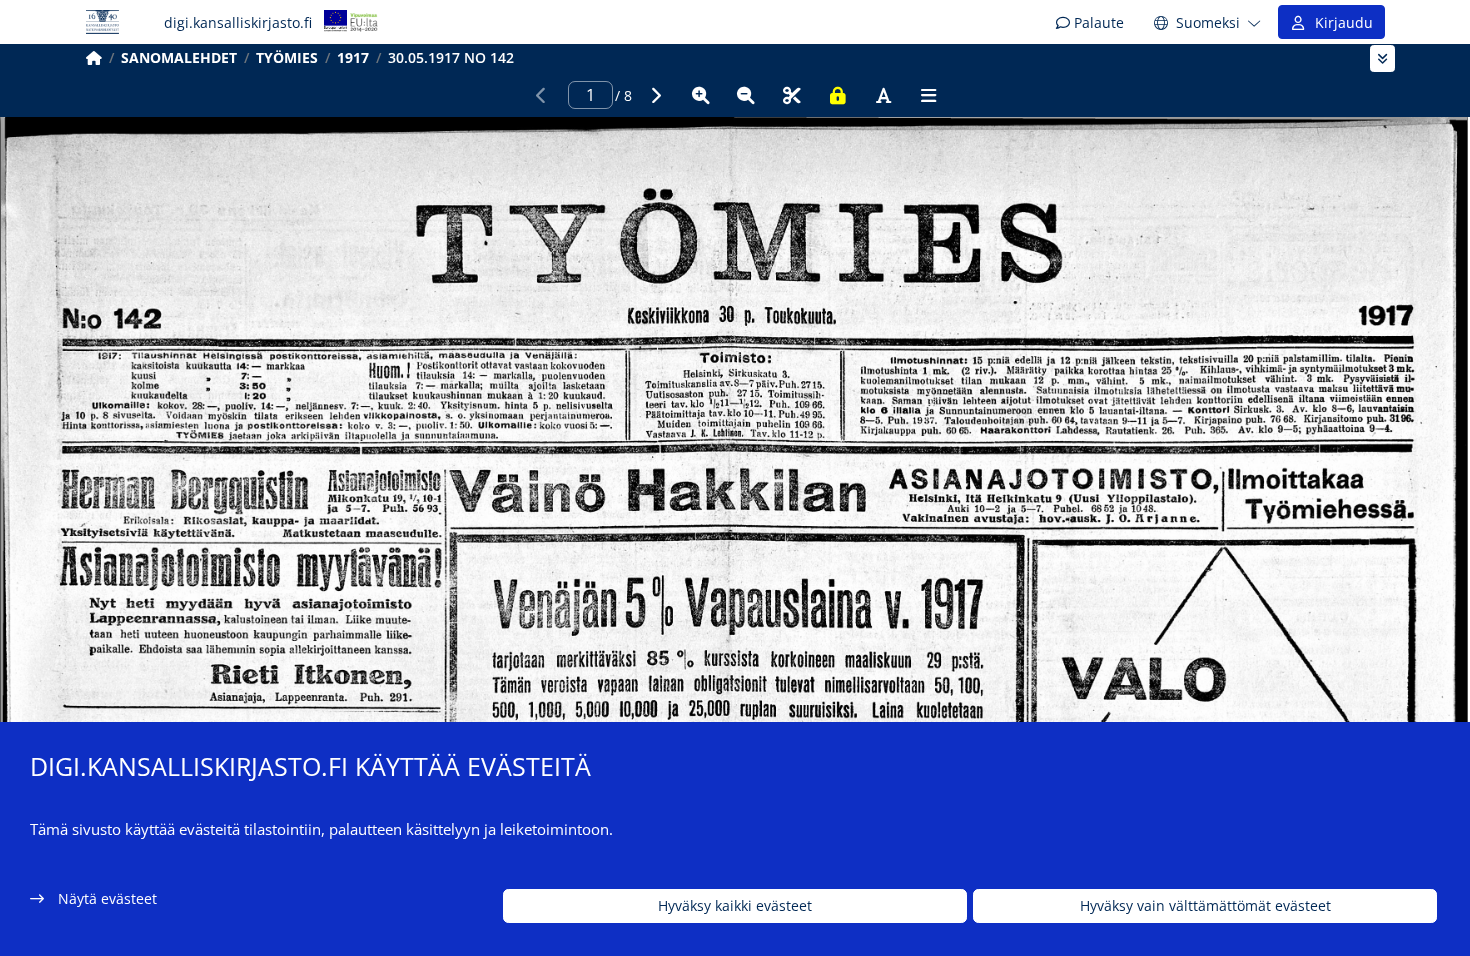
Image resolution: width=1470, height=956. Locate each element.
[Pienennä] (746, 95)
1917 (353, 57)
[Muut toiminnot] (929, 95)
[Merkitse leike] (792, 95)
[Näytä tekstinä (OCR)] (883, 95)
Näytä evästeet (107, 898)
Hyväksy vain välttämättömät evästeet (1205, 906)
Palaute (1097, 22)
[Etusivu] (94, 57)
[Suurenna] (701, 95)
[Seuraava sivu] (655, 95)
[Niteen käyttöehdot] (838, 95)
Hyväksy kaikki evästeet (735, 906)
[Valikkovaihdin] (1382, 58)
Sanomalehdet (179, 57)
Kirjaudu (1340, 22)
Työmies (287, 57)
